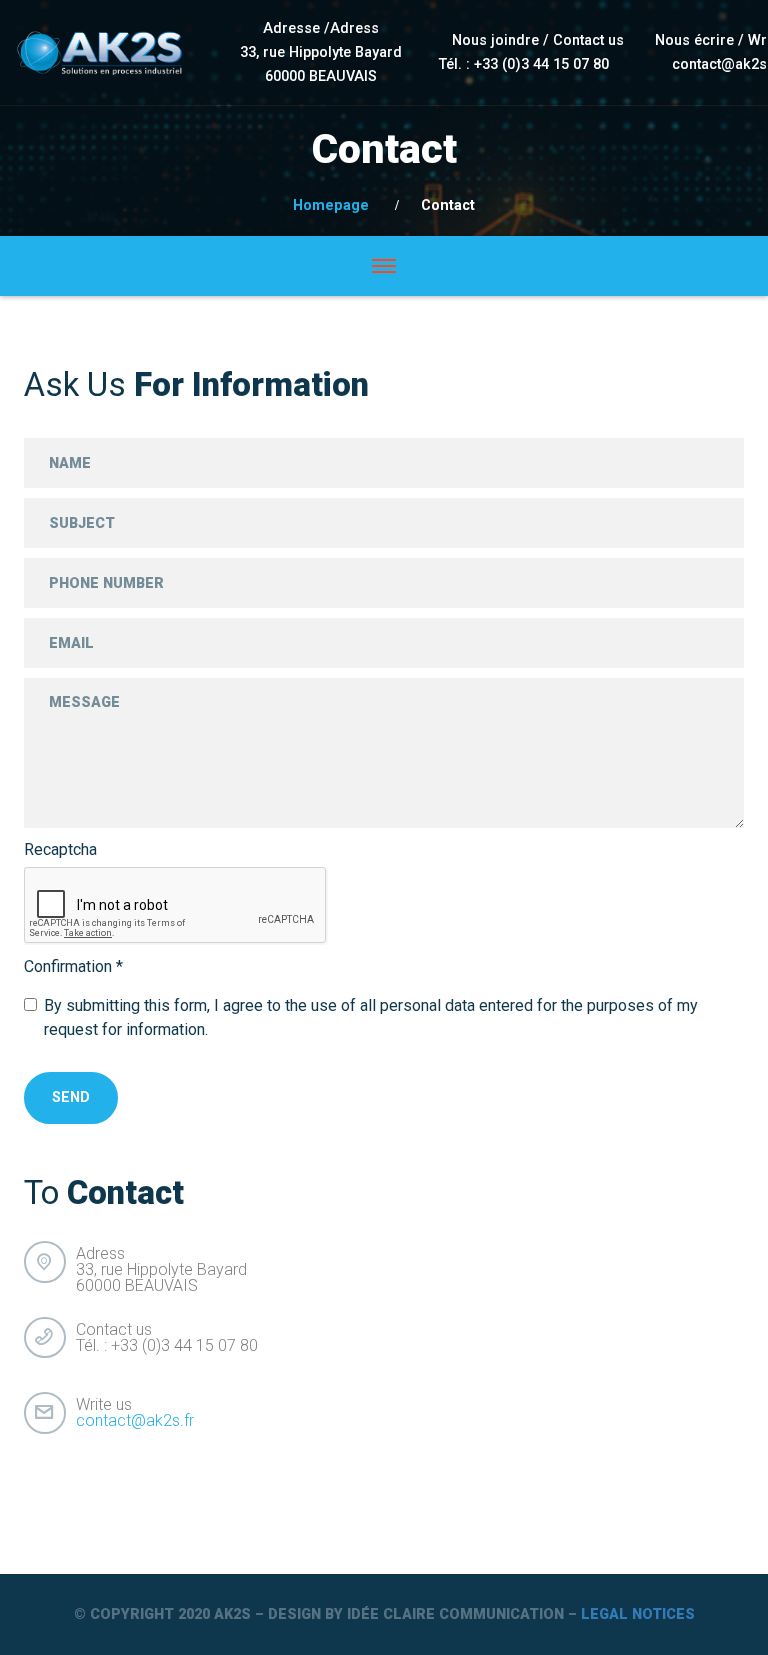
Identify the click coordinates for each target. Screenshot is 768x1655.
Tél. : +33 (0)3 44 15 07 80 (524, 64)
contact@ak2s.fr (135, 1420)
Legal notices (638, 1614)
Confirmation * (73, 968)
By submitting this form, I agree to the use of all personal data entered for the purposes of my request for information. (371, 1017)
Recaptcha (60, 849)
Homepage (331, 205)
